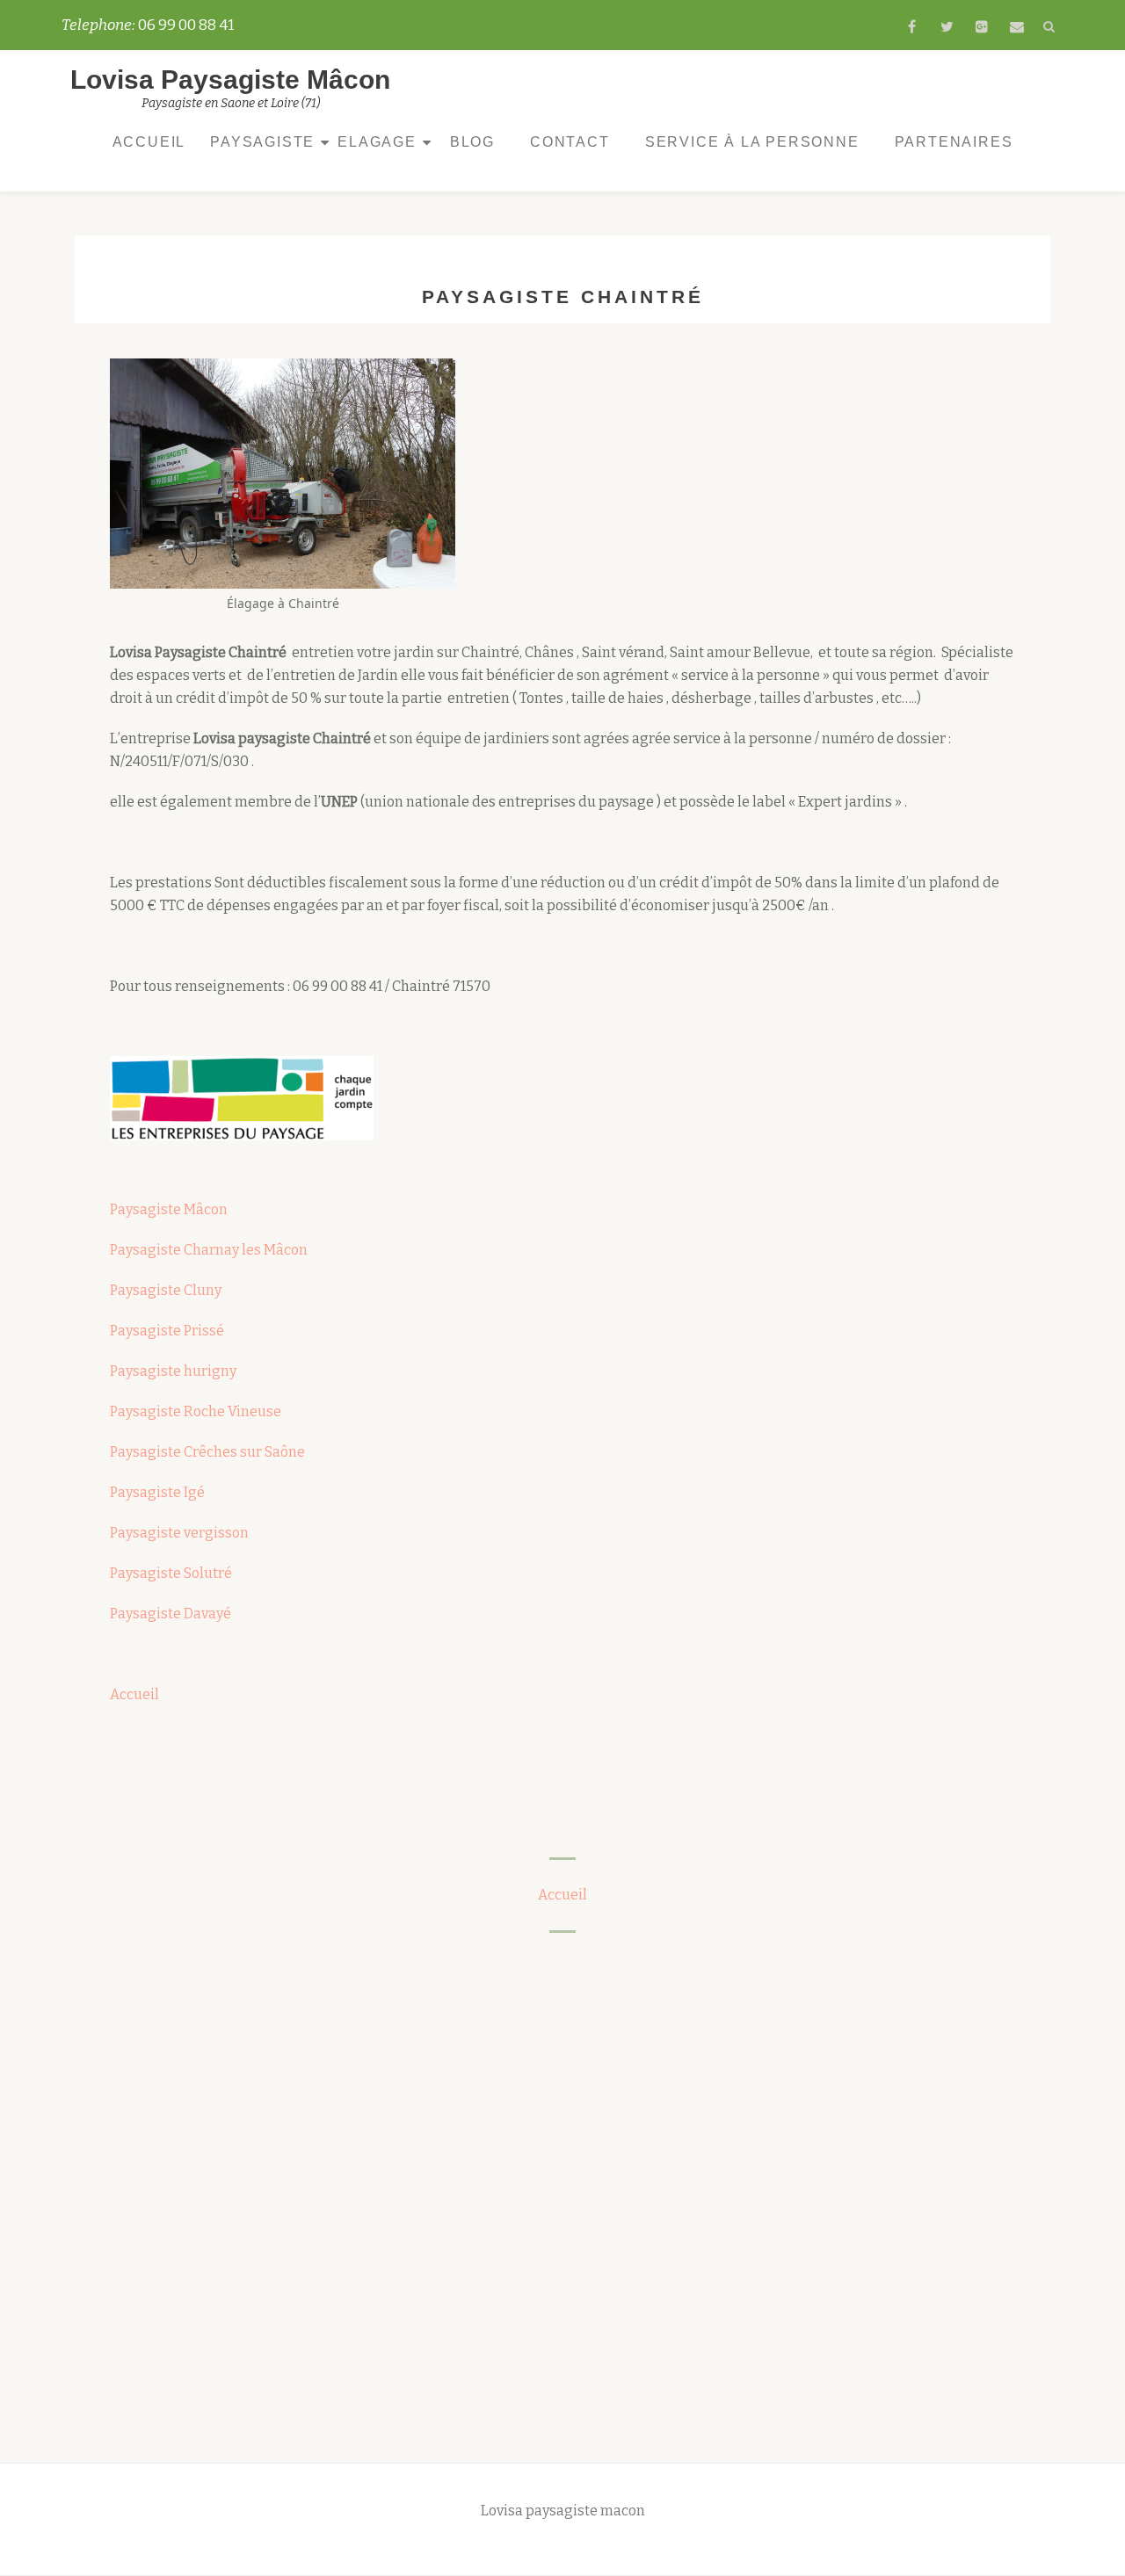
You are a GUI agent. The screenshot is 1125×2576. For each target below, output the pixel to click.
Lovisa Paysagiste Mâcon (230, 80)
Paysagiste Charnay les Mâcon (209, 1250)
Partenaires (954, 142)
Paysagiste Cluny (166, 1290)
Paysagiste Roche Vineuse (196, 1411)
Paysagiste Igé (157, 1492)
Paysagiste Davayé (171, 1614)
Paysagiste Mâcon (169, 1209)
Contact (570, 142)
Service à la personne (752, 142)
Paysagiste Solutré (171, 1573)
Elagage (377, 142)
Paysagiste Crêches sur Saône (207, 1452)
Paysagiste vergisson (179, 1533)
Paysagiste (262, 142)
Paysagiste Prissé (167, 1331)
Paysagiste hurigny (173, 1371)
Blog (472, 142)
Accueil (149, 142)
